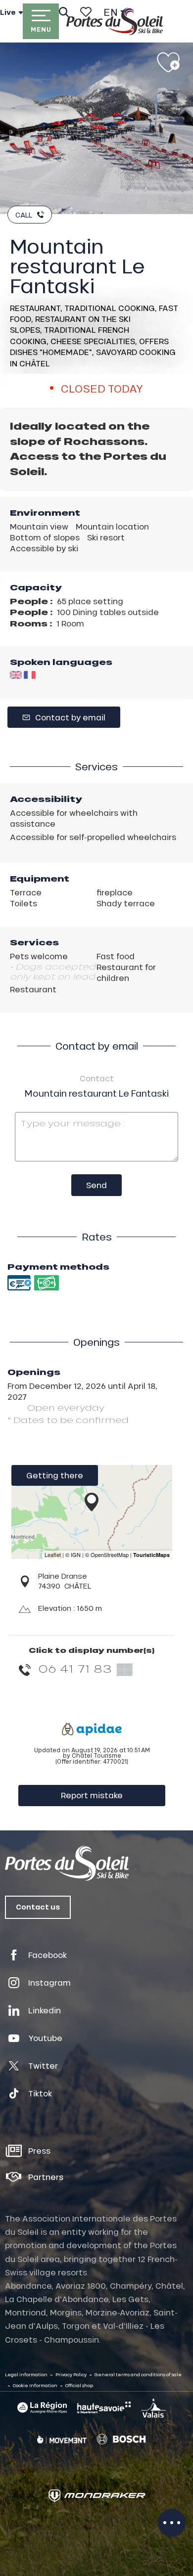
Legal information (26, 2375)
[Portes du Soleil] (115, 21)
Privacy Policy (71, 2375)
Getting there (55, 1475)
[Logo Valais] (153, 2408)
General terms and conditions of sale (138, 2375)
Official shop (79, 2385)
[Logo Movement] (62, 2440)
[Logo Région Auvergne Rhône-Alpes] (42, 2408)
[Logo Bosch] (121, 2439)
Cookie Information (35, 2385)
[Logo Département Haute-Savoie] (104, 2407)
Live (8, 12)
